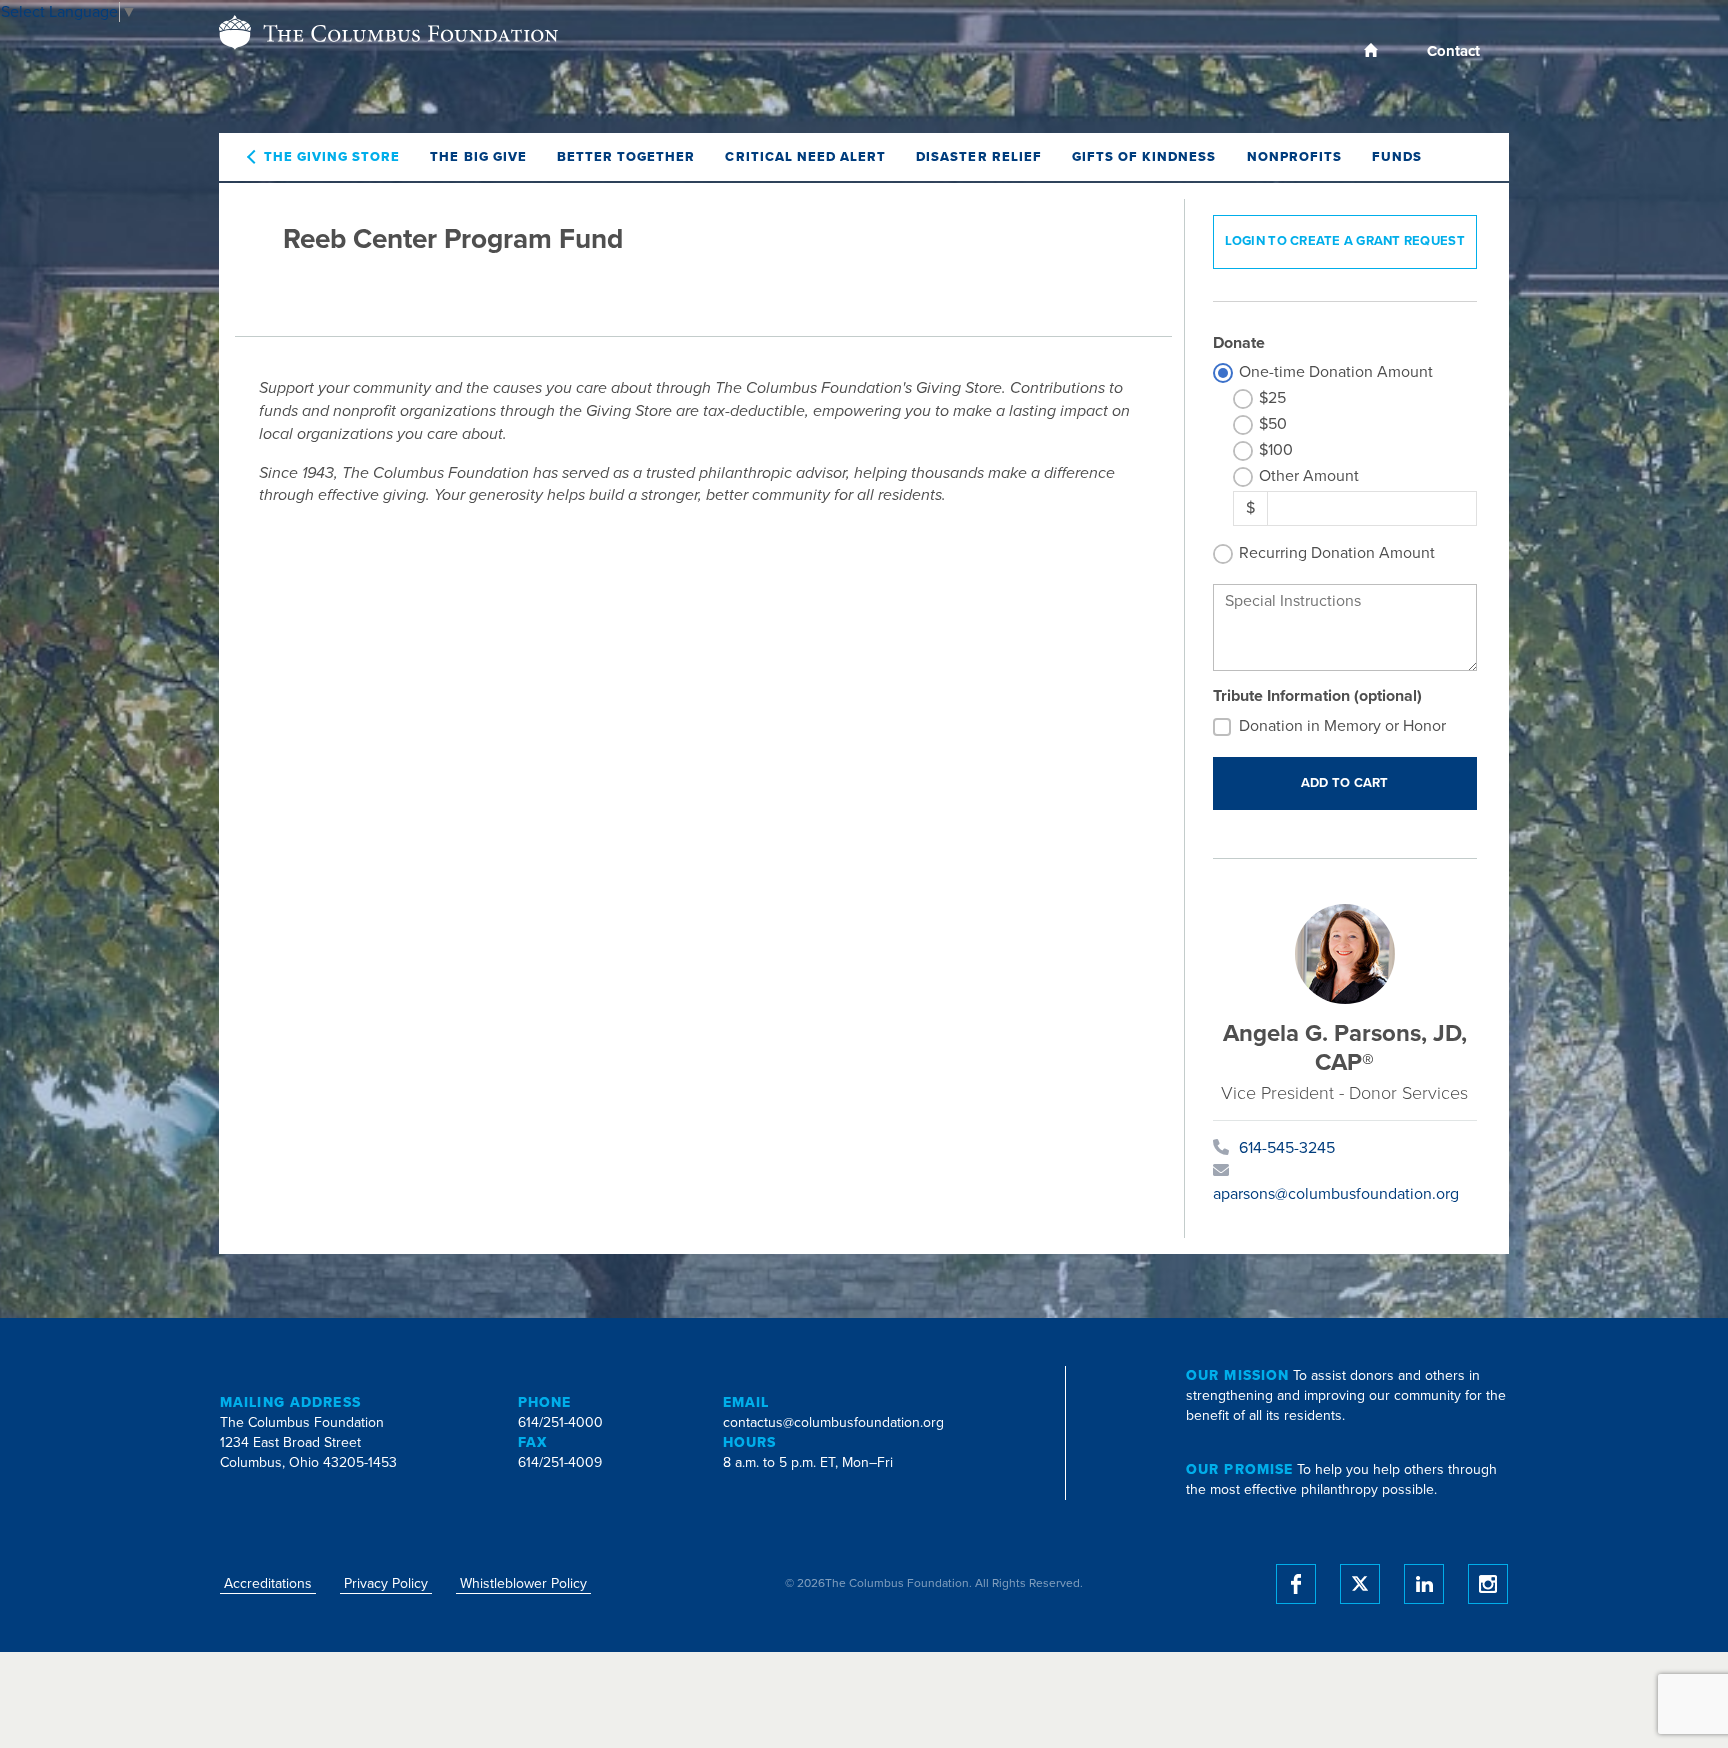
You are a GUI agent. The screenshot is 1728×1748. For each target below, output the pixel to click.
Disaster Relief (979, 157)
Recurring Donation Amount (1337, 553)
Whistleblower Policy (523, 1583)
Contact (1453, 51)
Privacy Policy (386, 1583)
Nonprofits (1294, 157)
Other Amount (1309, 476)
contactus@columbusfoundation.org (833, 1422)
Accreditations (268, 1583)
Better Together (626, 157)
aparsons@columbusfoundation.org (1336, 1194)
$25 (1272, 398)
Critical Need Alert (805, 157)
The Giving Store (332, 157)
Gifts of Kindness (1144, 157)
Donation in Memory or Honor (1342, 726)
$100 (1276, 450)
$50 (1273, 424)
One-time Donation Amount (1336, 372)
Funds (1397, 157)
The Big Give (478, 157)
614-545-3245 (1287, 1148)
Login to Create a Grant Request (1345, 241)
